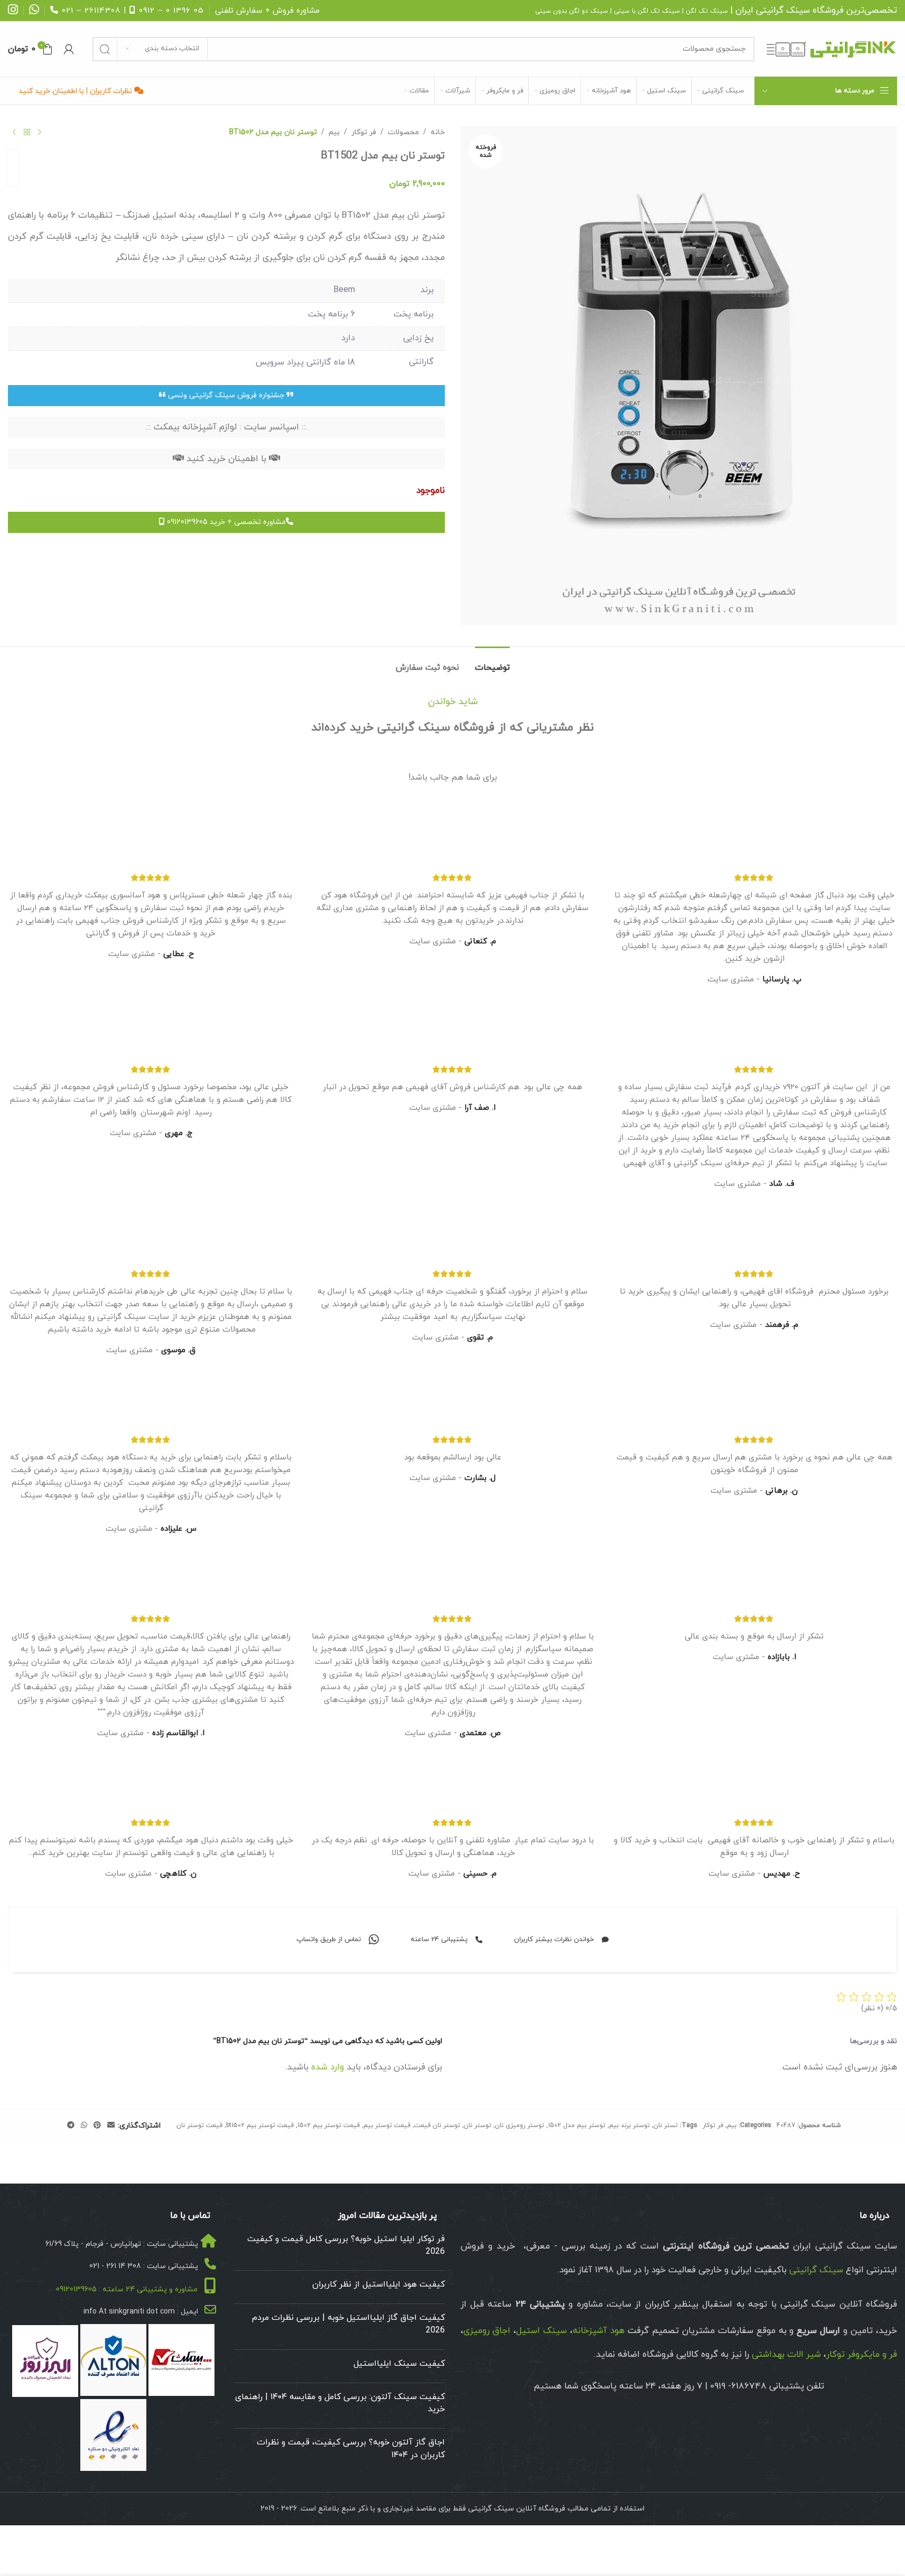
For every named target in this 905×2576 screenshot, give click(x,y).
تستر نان (666, 2125)
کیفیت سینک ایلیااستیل (399, 2364)
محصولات (403, 132)
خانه (438, 132)
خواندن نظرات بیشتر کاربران (554, 1940)
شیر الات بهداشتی (786, 2355)
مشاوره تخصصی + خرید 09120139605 (225, 522)
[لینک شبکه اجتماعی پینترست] (97, 2126)
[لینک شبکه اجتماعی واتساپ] (84, 2126)
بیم (334, 132)
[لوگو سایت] (831, 48)
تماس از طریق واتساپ (329, 1940)
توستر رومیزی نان (520, 2125)
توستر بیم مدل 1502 (577, 2125)
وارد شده (328, 2067)
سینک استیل (542, 2331)
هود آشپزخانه (599, 2331)
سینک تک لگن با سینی (647, 11)
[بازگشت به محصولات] (27, 133)
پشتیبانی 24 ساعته (439, 1940)
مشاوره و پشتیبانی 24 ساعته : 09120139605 (127, 2289)
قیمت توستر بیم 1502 (329, 2125)
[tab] (492, 663)
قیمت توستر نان (199, 2125)
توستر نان (478, 2125)
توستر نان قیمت (437, 2125)
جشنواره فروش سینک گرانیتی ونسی (226, 395)
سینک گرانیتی (783, 11)
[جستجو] (105, 49)
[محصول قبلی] (40, 133)
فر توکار (364, 132)
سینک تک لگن (707, 11)
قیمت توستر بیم (387, 2125)
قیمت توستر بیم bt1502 (260, 2125)
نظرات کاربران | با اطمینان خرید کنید (76, 91)
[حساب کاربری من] (69, 49)
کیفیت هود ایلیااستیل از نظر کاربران (379, 2285)
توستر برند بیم (629, 2125)
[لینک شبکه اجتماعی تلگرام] (71, 2126)
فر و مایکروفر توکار (862, 2355)
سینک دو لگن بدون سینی (572, 11)
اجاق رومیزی (487, 2331)
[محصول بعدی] (14, 133)
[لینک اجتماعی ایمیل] (111, 2126)
